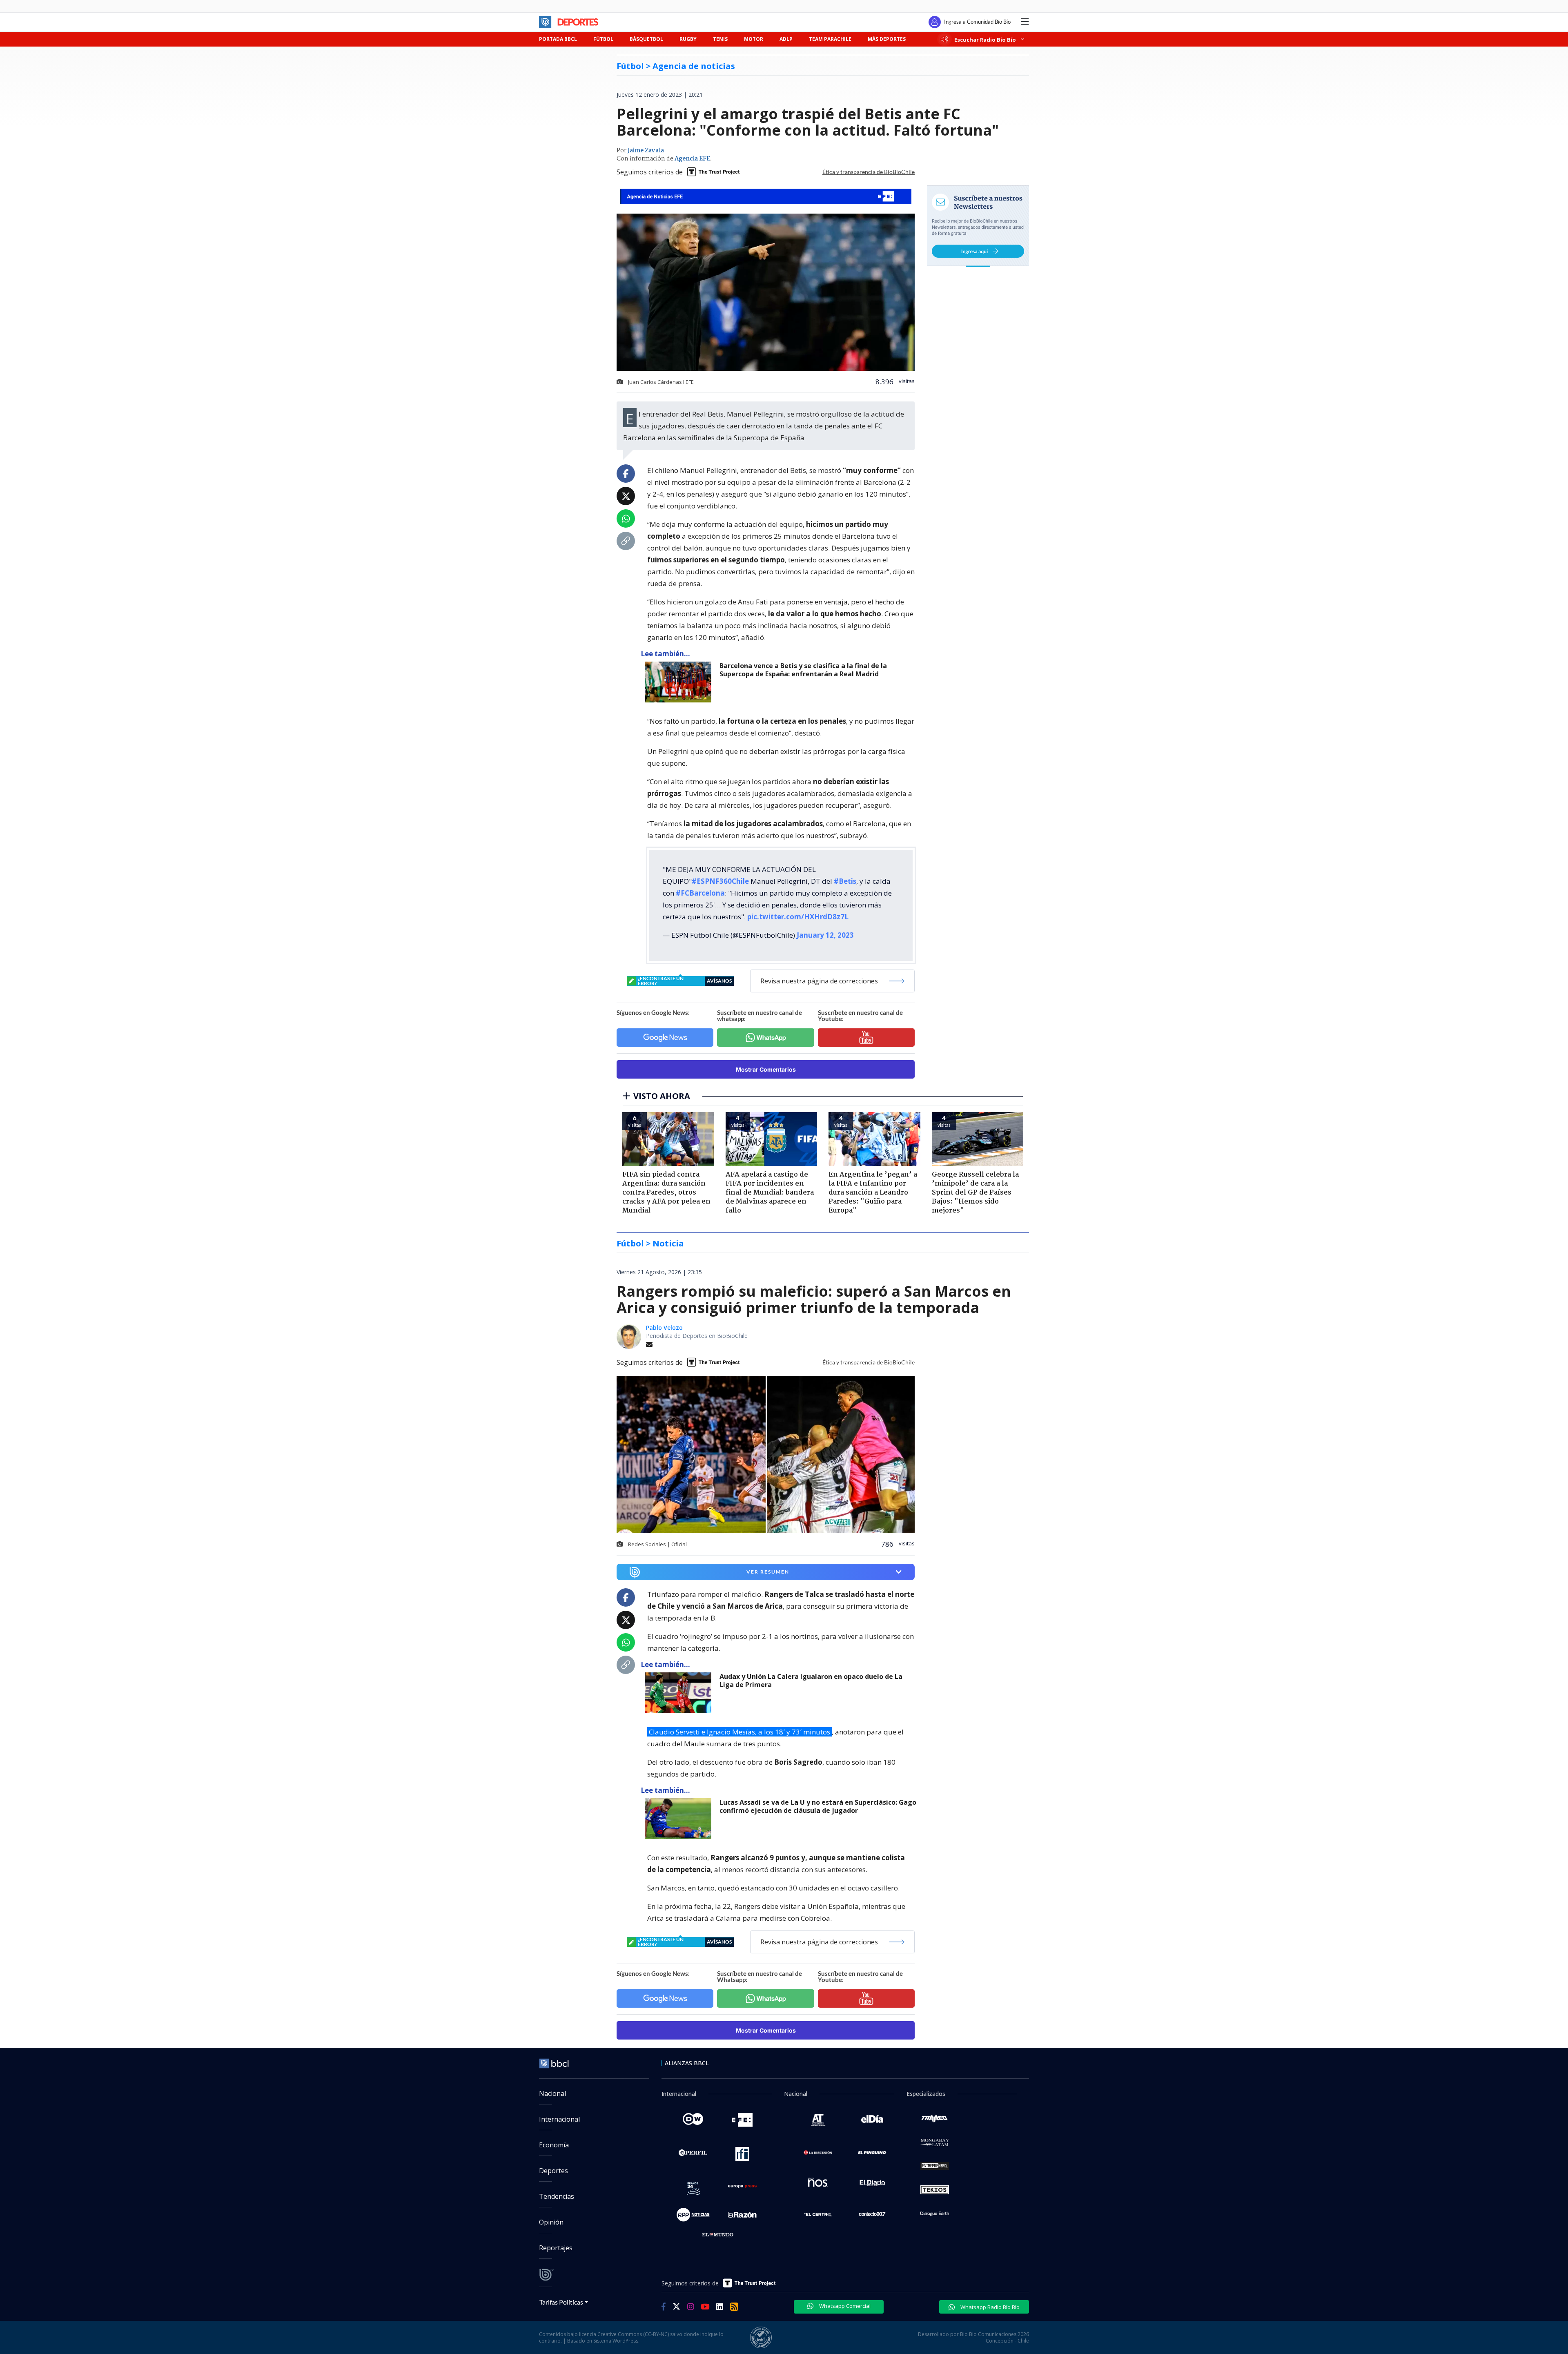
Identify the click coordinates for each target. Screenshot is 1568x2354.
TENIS (720, 39)
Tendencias (557, 2196)
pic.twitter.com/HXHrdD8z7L (798, 917)
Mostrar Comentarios (766, 1069)
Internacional (559, 2119)
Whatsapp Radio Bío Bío (989, 2307)
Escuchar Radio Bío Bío (985, 39)
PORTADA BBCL (558, 39)
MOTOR (754, 39)
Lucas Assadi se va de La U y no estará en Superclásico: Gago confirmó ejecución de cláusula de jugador (818, 1807)
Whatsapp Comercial (844, 2306)
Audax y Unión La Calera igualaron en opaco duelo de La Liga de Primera (811, 1681)
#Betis (845, 881)
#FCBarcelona (700, 893)
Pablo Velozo (664, 1327)
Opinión (551, 2222)
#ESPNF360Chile (720, 881)
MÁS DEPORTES (887, 39)
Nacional (552, 2093)
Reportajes (556, 2248)
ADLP (786, 39)
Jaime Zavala (646, 151)
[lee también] (680, 682)
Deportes (553, 2171)
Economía (554, 2145)
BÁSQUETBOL (646, 39)
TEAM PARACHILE (830, 39)
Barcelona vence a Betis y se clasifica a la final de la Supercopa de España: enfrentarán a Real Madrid (803, 670)
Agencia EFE (692, 159)
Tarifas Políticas (561, 2302)
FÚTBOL (603, 39)
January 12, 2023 (825, 935)
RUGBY (688, 39)
